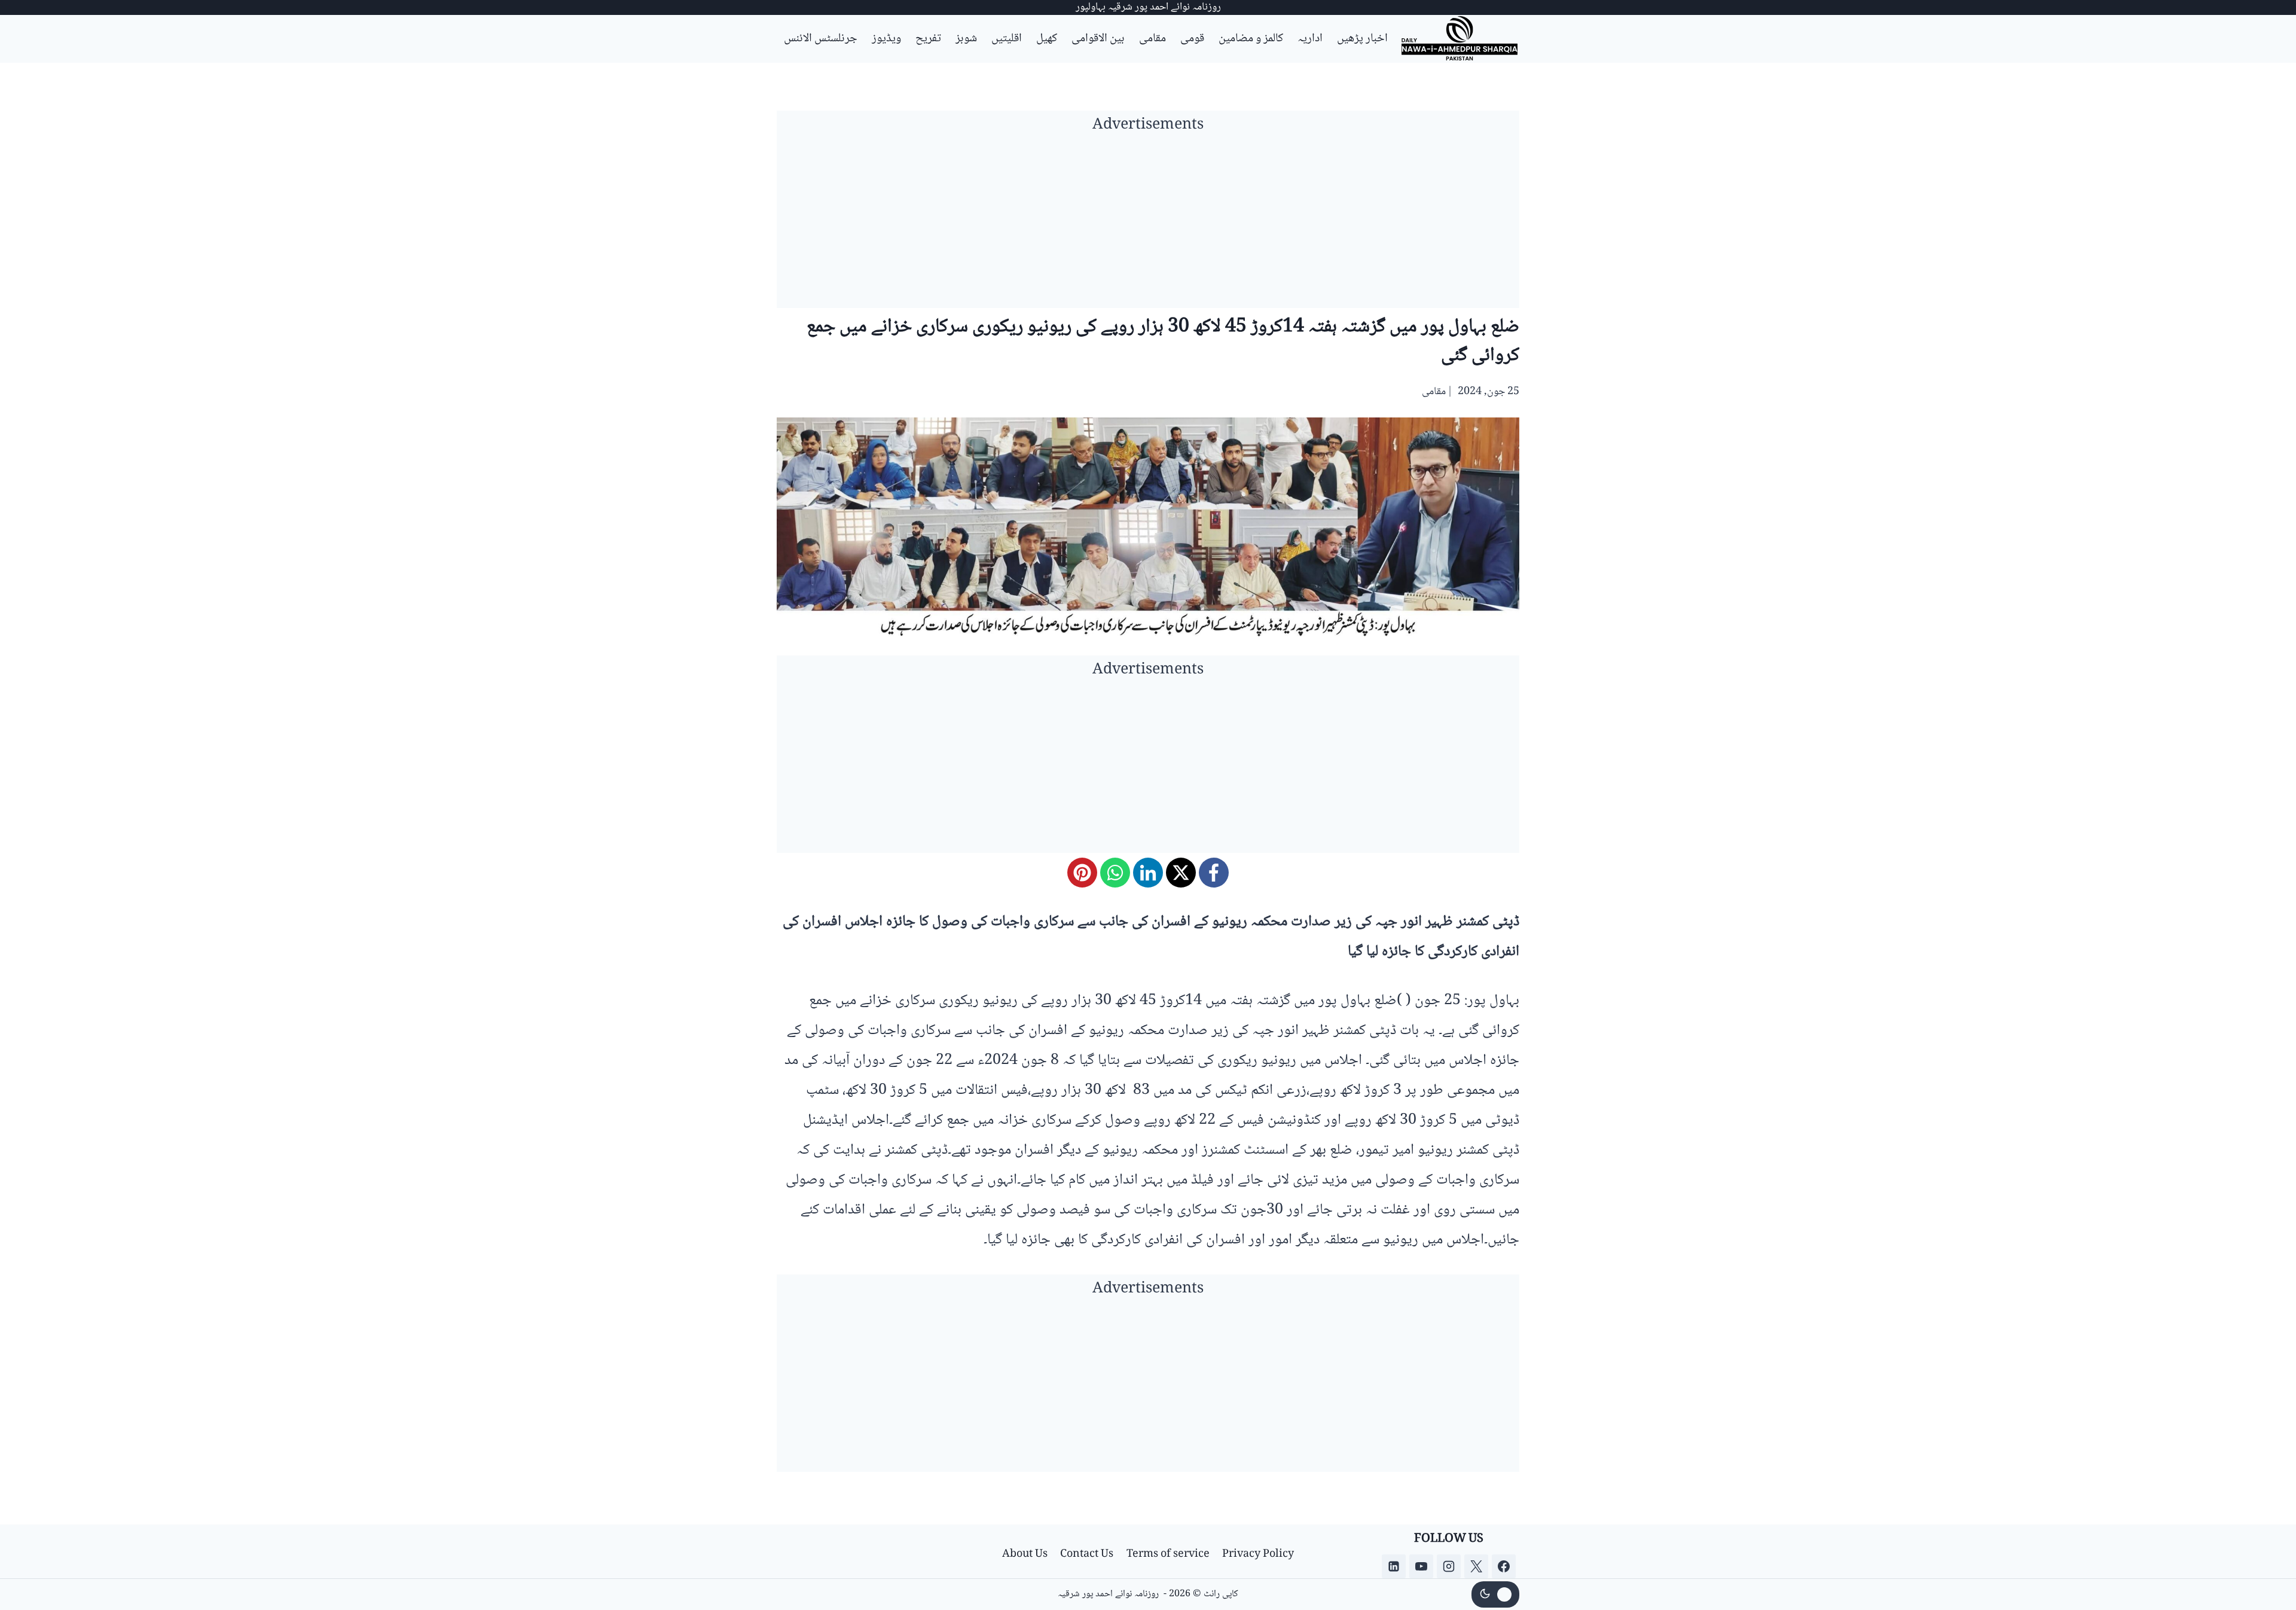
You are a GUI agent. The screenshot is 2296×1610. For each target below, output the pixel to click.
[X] (1181, 873)
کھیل (1047, 39)
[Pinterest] (1082, 873)
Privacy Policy (1258, 1554)
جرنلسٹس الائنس (821, 39)
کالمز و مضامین (1251, 39)
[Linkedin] (1394, 1566)
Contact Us (1087, 1554)
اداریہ (1310, 39)
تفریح (928, 39)
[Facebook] (1214, 873)
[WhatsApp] (1115, 873)
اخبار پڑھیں (1362, 39)
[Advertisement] (1148, 224)
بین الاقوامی (1098, 39)
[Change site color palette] (1495, 1594)
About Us (1025, 1554)
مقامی (1152, 39)
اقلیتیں (1007, 39)
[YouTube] (1421, 1566)
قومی (1192, 39)
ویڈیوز (886, 39)
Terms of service (1168, 1554)
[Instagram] (1449, 1566)
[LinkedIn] (1148, 873)
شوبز (966, 39)
